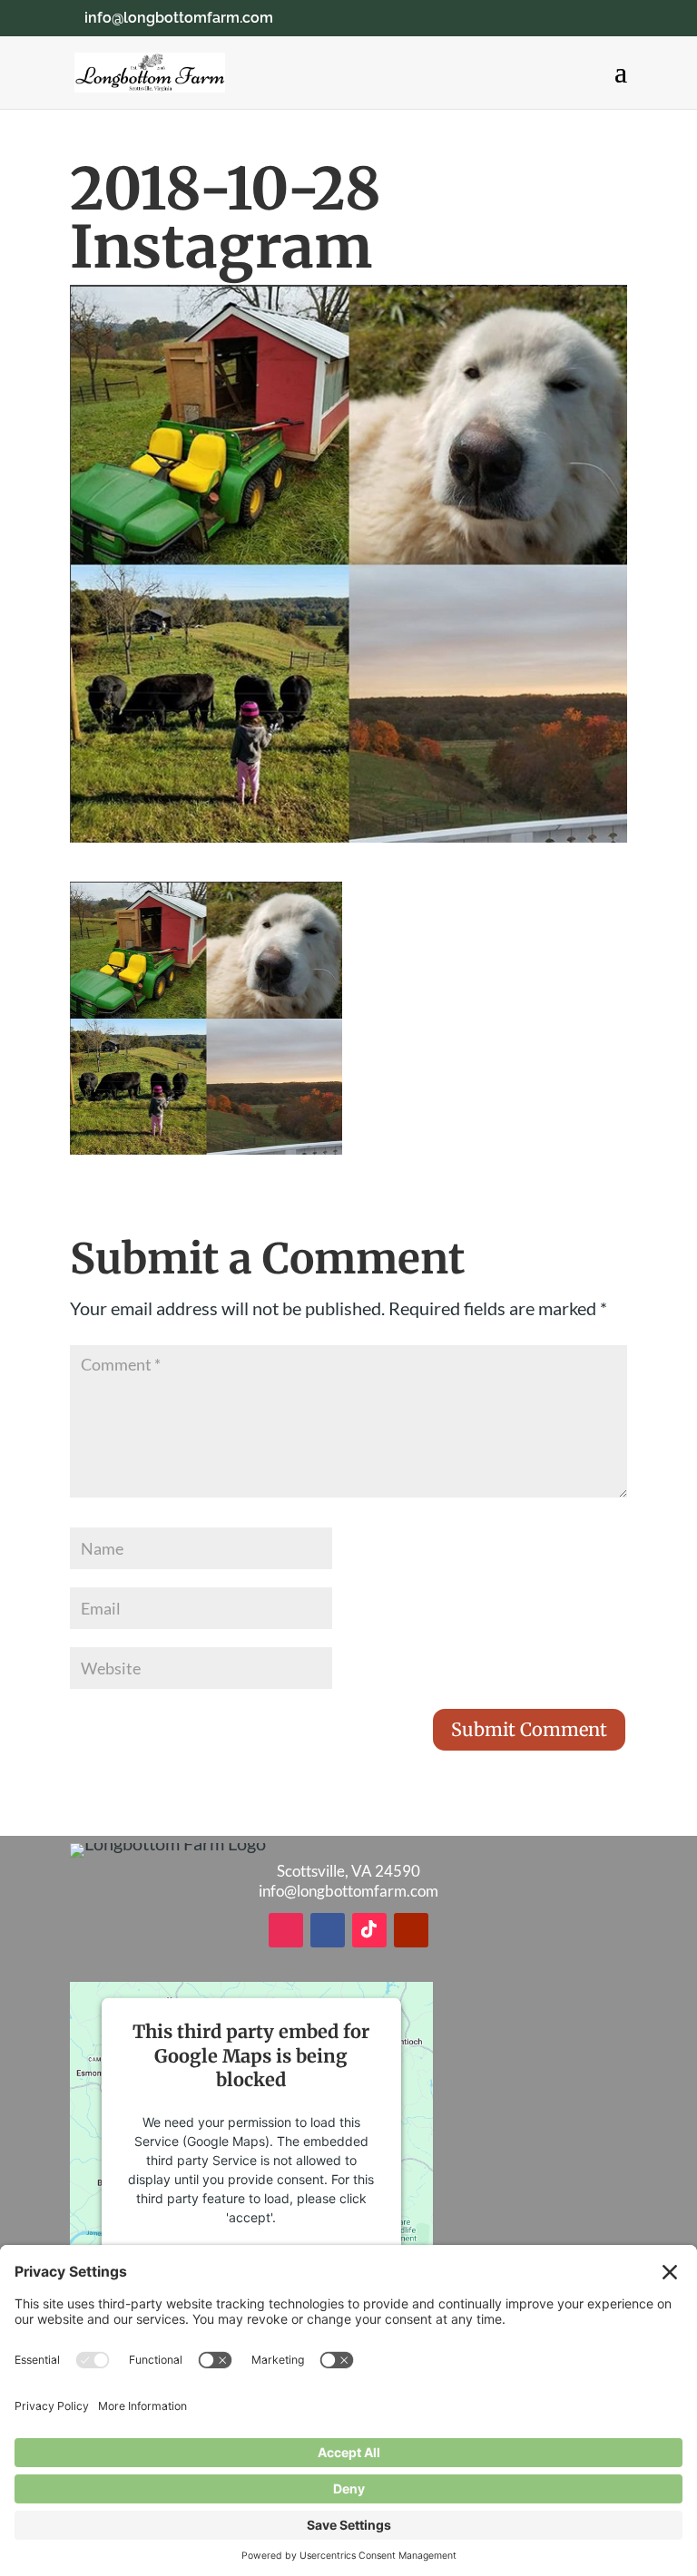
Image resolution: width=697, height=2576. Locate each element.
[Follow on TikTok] (369, 1930)
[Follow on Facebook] (328, 1930)
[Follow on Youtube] (411, 1930)
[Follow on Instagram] (286, 1930)
